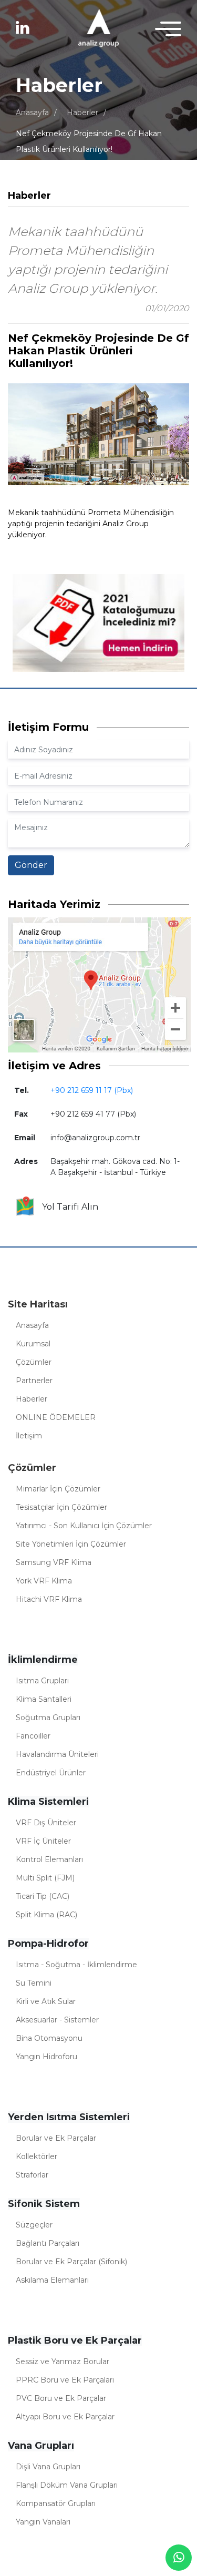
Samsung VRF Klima (54, 1562)
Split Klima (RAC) (46, 1915)
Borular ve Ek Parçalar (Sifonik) (71, 2262)
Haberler (82, 113)
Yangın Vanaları (43, 2522)
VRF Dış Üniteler (46, 1823)
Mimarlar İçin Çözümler (58, 1489)
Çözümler (34, 1362)
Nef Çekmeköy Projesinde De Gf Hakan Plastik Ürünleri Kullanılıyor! (89, 141)
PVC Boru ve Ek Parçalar (61, 2398)
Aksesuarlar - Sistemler (57, 2020)
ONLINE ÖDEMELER (56, 1417)
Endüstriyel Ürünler (51, 1773)
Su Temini (34, 1983)
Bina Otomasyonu (49, 2038)
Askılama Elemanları (52, 2280)
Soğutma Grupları (48, 1718)
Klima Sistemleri (48, 1802)
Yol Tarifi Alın (67, 1207)
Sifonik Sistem (44, 2204)
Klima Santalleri (44, 1699)
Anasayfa (32, 113)
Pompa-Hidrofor (48, 1944)
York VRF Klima (44, 1581)
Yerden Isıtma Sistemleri (69, 2117)
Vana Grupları (41, 2446)
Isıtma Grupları (42, 1681)
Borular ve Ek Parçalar (56, 2138)
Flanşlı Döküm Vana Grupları (67, 2485)
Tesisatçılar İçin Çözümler (61, 1507)
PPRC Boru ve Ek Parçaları (65, 2380)
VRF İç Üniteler (43, 1841)
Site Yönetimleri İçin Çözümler (71, 1544)
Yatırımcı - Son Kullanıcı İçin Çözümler (84, 1526)
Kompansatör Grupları (56, 2503)
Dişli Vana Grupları (48, 2467)
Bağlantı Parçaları (48, 2243)
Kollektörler (37, 2156)
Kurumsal (33, 1344)
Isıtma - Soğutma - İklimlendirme (76, 1965)
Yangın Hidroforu (46, 2057)
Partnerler (34, 1381)
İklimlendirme (43, 1660)
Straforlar (32, 2175)
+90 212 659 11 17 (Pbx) (92, 1090)
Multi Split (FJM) (45, 1878)
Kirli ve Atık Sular (46, 2001)
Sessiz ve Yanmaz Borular (63, 2362)
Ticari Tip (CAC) (43, 1896)
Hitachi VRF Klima (49, 1599)
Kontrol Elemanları (49, 1859)
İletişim (29, 1436)
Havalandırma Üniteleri (57, 1754)
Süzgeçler (34, 2225)
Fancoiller (33, 1736)
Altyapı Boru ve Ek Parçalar (65, 2417)
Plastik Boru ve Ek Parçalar (75, 2340)
